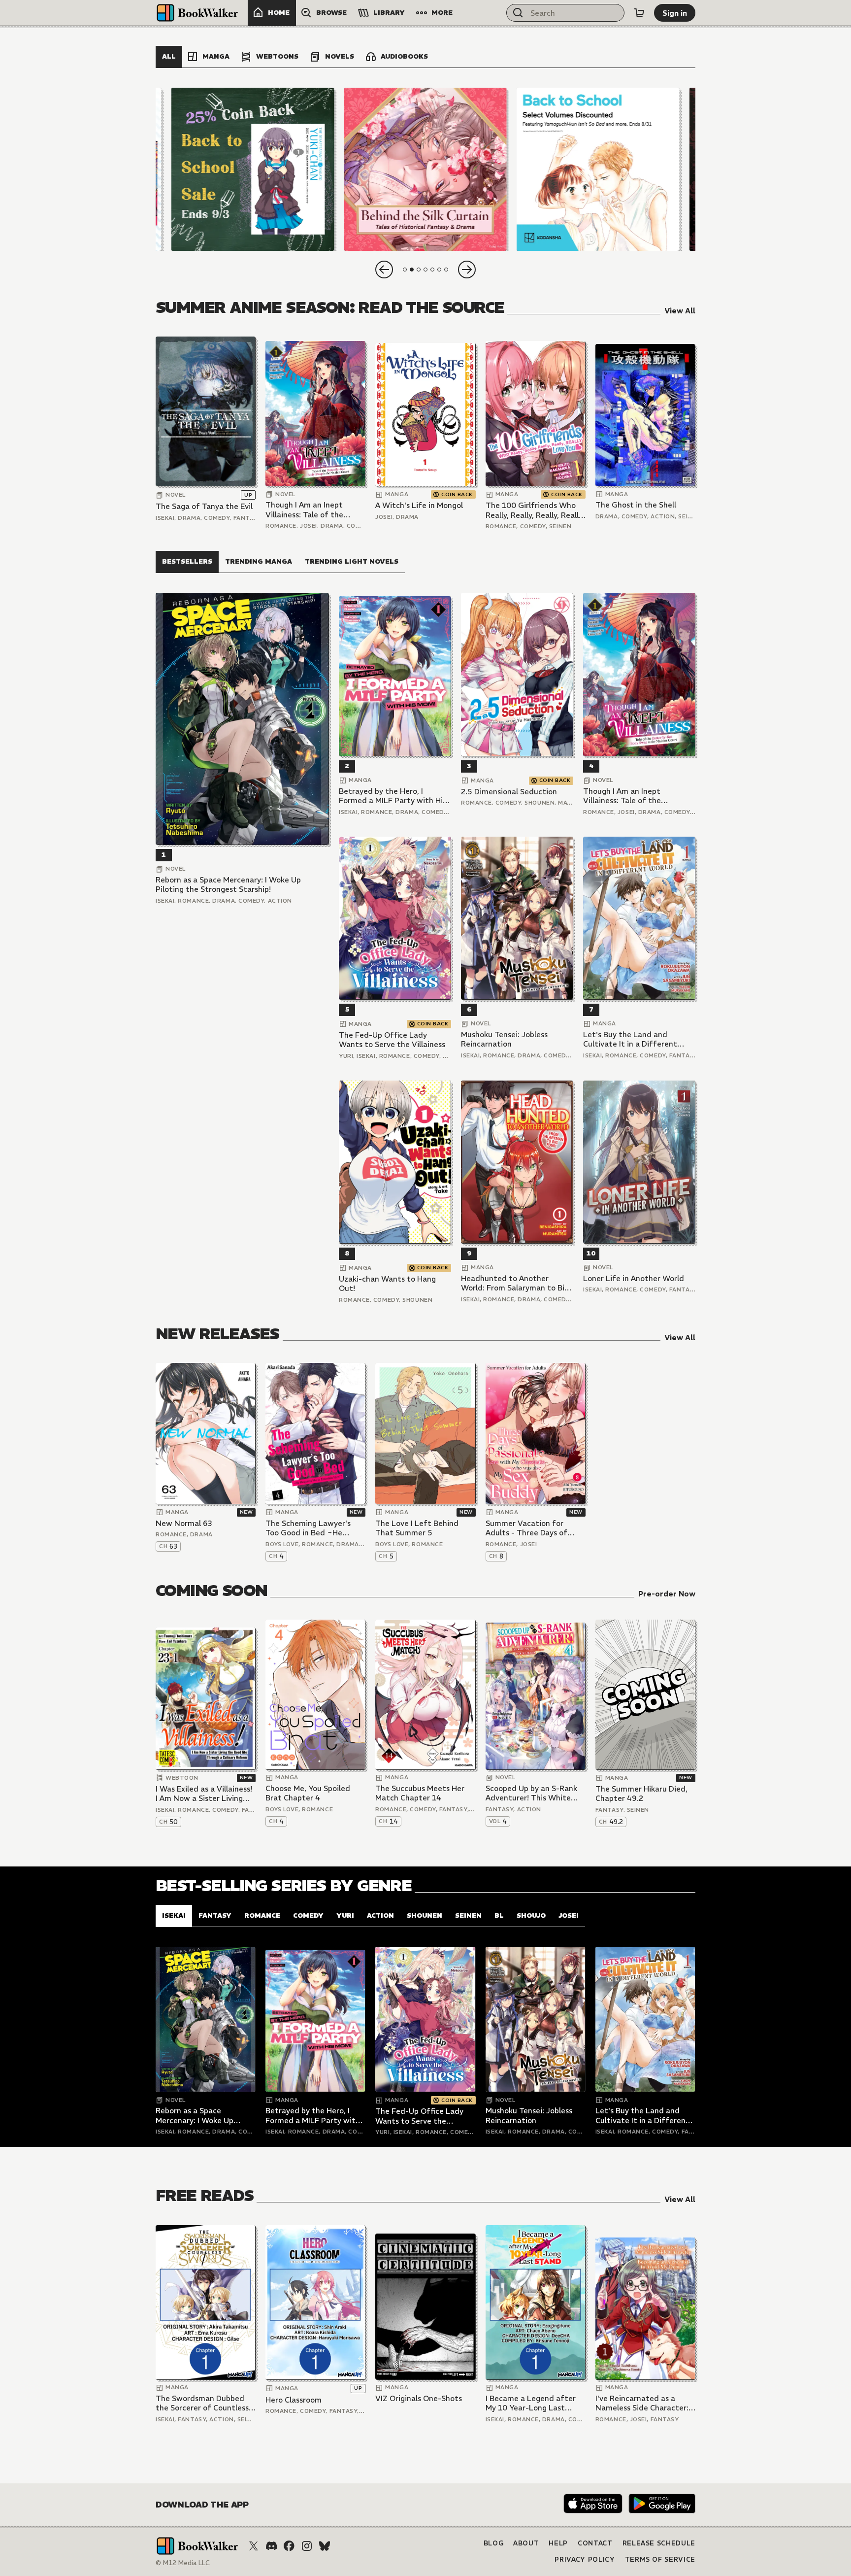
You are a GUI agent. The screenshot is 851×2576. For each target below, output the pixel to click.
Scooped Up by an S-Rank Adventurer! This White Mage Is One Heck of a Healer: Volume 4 (531, 1793)
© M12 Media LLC (183, 2563)
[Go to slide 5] (432, 270)
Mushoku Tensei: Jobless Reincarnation (504, 1039)
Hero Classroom (294, 2400)
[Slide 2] (425, 169)
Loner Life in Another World (634, 1278)
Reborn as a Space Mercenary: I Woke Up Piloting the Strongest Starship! (228, 885)
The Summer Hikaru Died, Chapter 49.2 (641, 1794)
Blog (494, 2543)
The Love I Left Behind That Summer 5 (417, 1528)
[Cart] (639, 13)
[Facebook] (289, 2546)
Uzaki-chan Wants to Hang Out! (387, 1284)
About (526, 2543)
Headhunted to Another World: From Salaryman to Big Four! (515, 1283)
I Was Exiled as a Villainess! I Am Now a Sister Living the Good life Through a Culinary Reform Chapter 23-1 (204, 1794)
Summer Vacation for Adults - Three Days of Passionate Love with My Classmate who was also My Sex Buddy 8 (536, 1528)
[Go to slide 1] (405, 270)
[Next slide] (467, 270)
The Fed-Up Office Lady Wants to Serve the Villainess (392, 1040)
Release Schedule (659, 2543)
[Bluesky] (325, 2546)
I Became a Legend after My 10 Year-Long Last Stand (531, 2403)
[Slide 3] (598, 169)
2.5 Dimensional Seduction (509, 792)
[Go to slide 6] (439, 270)
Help (558, 2543)
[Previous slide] (384, 270)
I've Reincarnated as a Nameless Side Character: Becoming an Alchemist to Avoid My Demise (643, 2403)
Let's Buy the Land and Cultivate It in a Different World (630, 1039)
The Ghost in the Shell (636, 505)
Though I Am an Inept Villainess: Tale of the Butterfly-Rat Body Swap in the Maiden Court (312, 510)
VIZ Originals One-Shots (419, 2398)
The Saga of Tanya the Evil (204, 506)
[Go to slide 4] (425, 270)
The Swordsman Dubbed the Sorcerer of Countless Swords (202, 2403)
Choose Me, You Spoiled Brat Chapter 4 (308, 1793)
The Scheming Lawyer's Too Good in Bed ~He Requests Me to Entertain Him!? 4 (312, 1528)
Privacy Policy (585, 2559)
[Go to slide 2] (412, 270)
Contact (595, 2543)
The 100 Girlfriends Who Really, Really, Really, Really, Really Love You (535, 510)
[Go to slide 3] (419, 270)
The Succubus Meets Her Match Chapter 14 (420, 1793)
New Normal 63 (184, 1523)
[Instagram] (307, 2546)
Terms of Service (660, 2559)
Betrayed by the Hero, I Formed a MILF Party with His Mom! (393, 796)
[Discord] (271, 2546)
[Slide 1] (253, 169)
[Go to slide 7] (446, 270)
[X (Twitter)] (254, 2546)
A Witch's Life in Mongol (419, 505)
